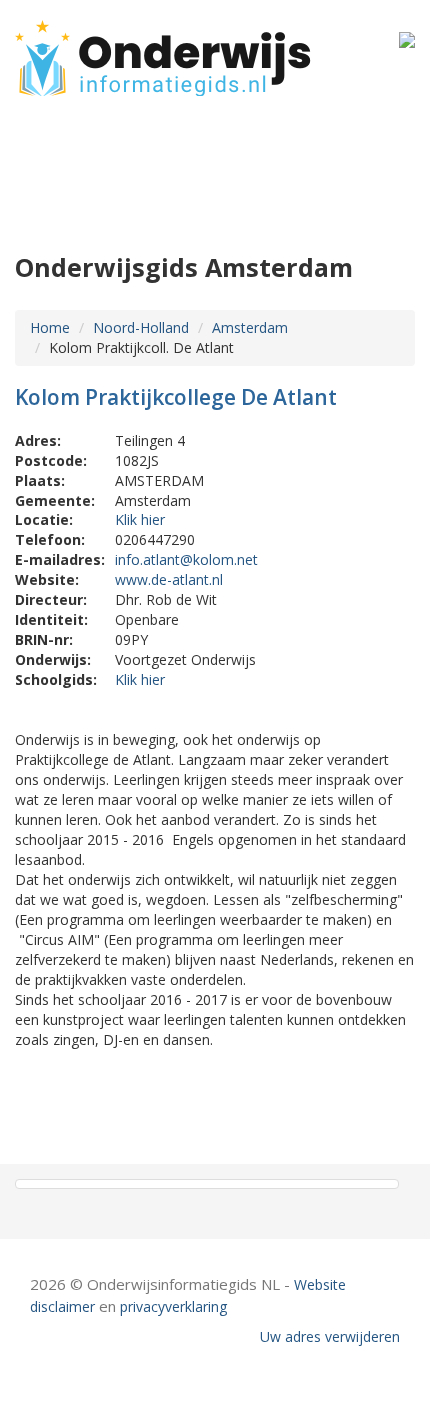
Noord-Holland (141, 327)
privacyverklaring (173, 1306)
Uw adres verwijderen (330, 1336)
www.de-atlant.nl (169, 579)
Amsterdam (250, 327)
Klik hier (140, 519)
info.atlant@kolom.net (186, 559)
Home (50, 327)
